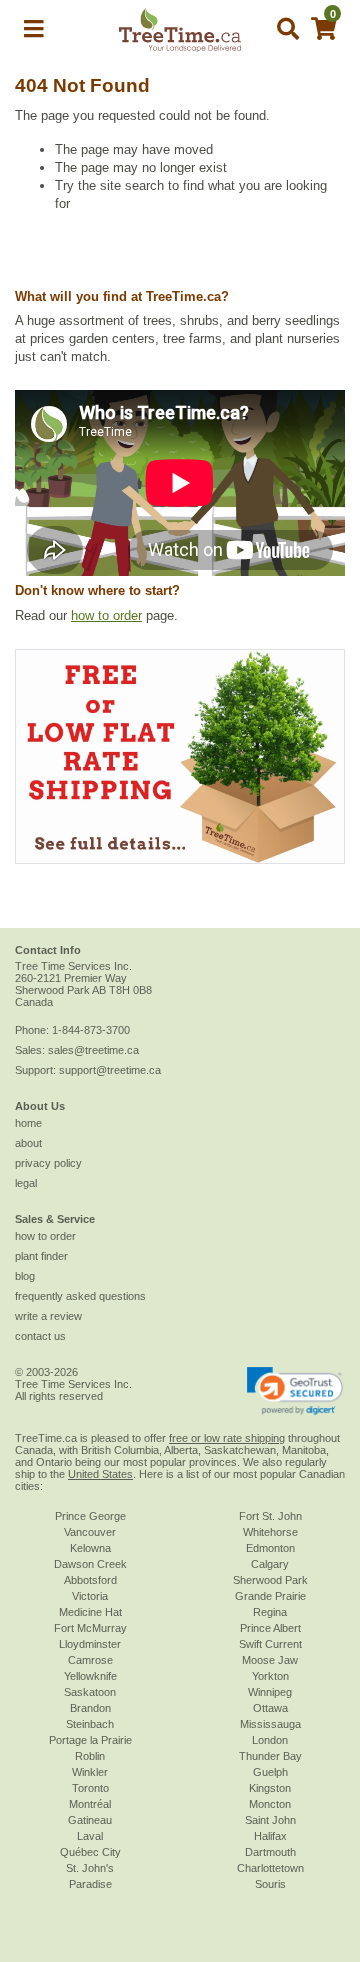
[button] (34, 32)
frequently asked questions (80, 1296)
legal (26, 1183)
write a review (48, 1316)
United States (100, 1474)
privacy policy (48, 1163)
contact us (40, 1336)
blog (25, 1276)
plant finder (41, 1256)
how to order (106, 615)
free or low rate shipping (227, 1438)
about (28, 1143)
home (28, 1123)
